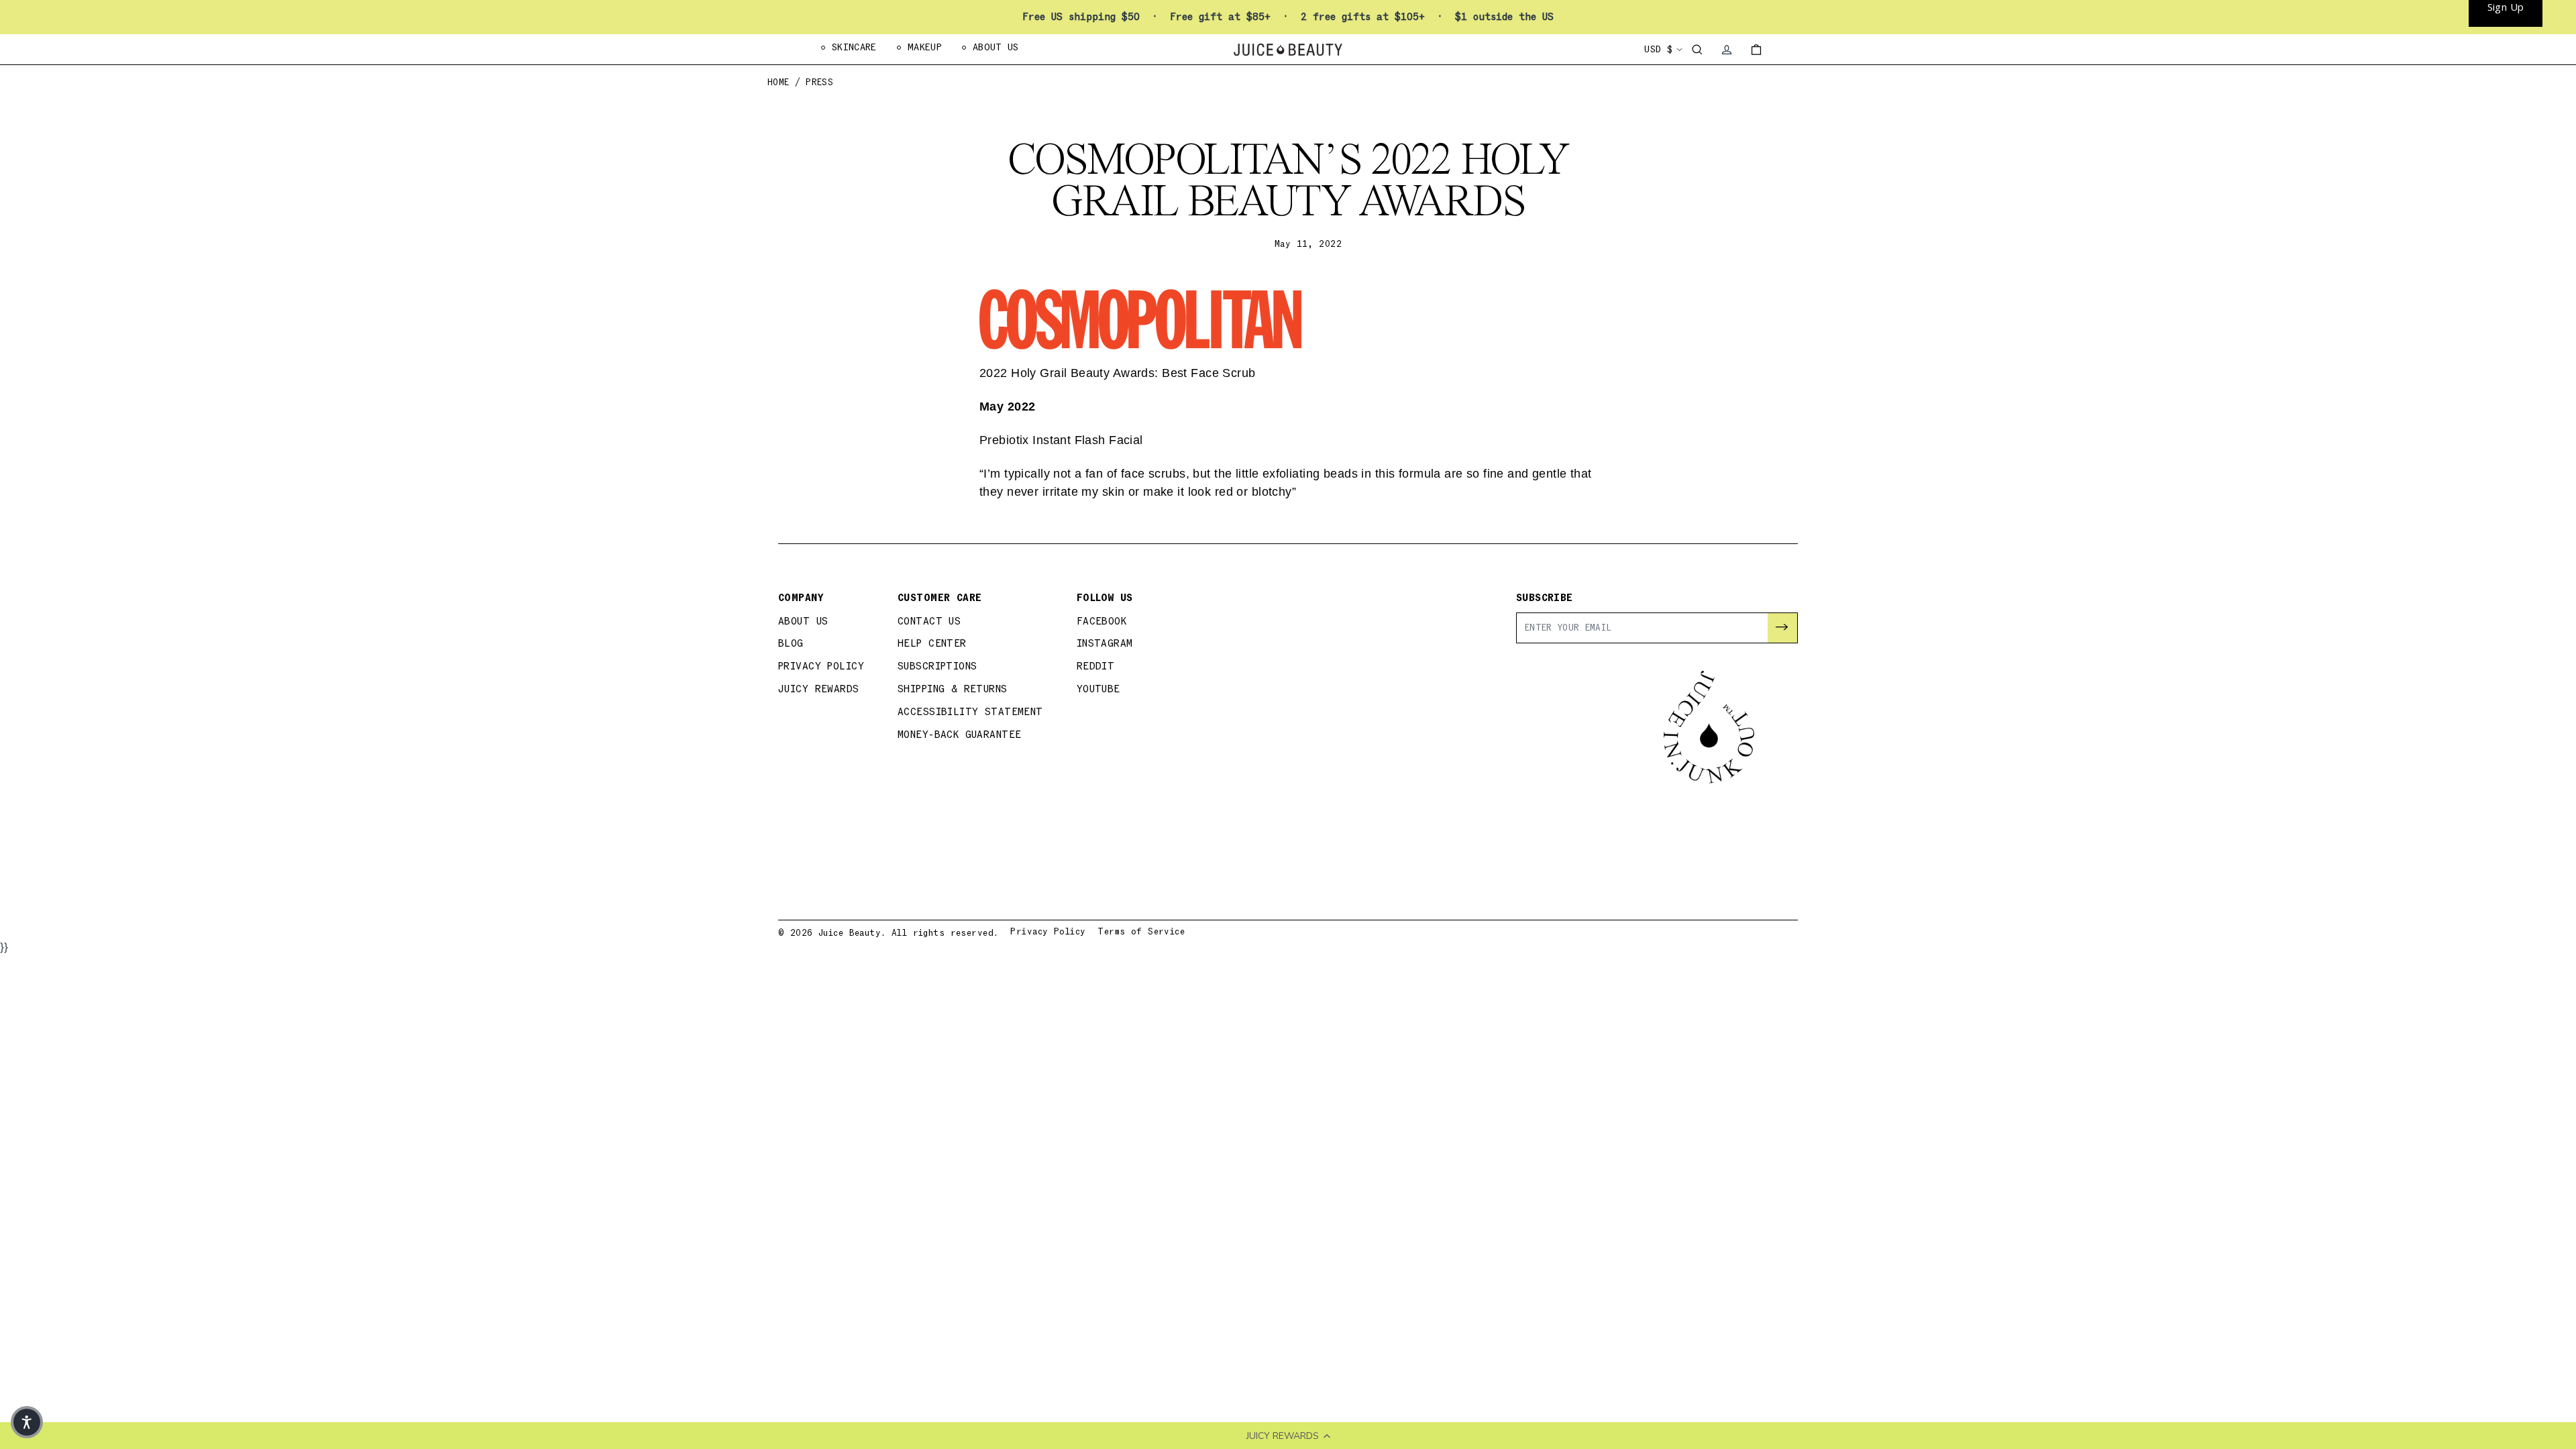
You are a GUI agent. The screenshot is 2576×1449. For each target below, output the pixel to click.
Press (819, 83)
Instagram (1105, 644)
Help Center (932, 644)
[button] (27, 1422)
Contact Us (929, 622)
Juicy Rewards (819, 689)
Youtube (1098, 689)
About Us (803, 622)
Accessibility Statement (970, 712)
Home (779, 83)
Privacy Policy (821, 666)
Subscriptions (937, 666)
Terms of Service (1141, 932)
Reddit (1096, 666)
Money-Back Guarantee (960, 735)
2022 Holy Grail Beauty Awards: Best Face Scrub (1118, 373)
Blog (791, 644)
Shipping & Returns (953, 689)
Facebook (1102, 622)
